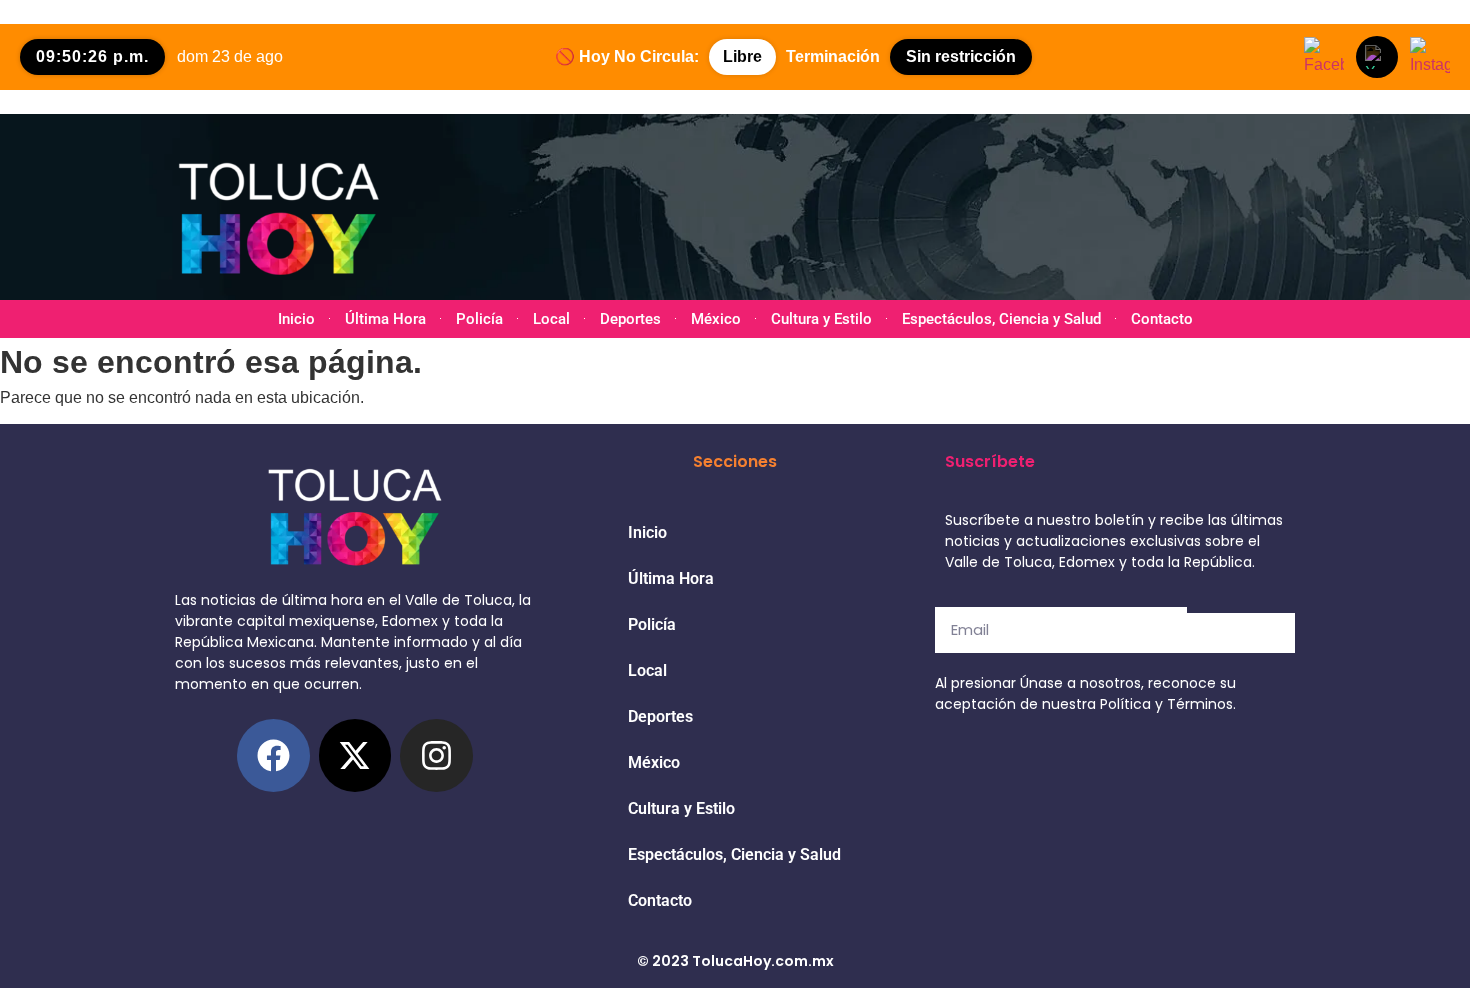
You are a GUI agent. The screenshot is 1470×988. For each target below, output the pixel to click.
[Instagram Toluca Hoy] (1430, 57)
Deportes (630, 319)
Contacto (1162, 319)
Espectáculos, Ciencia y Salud (1001, 319)
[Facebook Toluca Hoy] (1324, 57)
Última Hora (385, 319)
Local (551, 319)
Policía (479, 319)
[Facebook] (273, 755)
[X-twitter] (355, 755)
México (716, 319)
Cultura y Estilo (821, 319)
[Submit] (1241, 633)
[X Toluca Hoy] (1377, 57)
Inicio (296, 319)
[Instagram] (436, 755)
